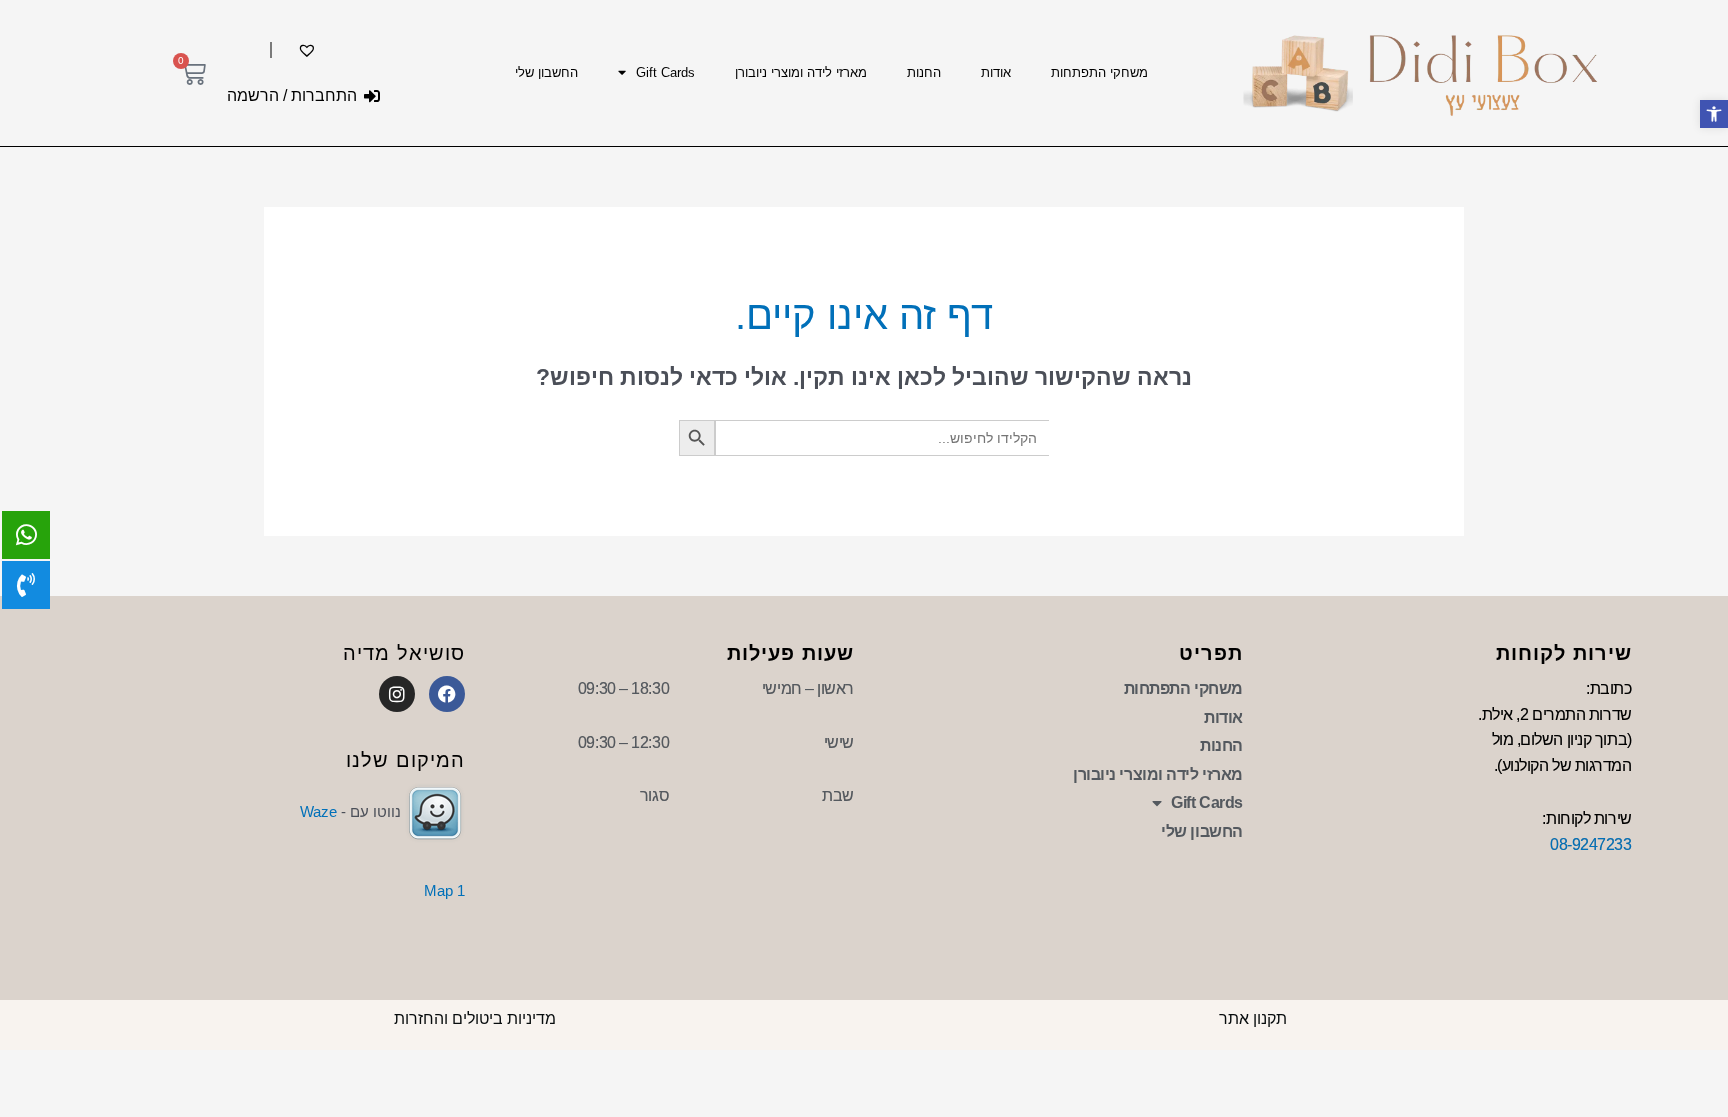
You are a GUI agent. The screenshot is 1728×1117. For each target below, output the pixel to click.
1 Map (444, 890)
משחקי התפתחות (1099, 72)
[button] (1714, 114)
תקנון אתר (1253, 1018)
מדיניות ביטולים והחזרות (475, 1018)
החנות (924, 72)
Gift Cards (665, 72)
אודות (996, 72)
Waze (318, 811)
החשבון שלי (546, 72)
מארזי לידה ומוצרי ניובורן (801, 72)
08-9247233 (1591, 844)
